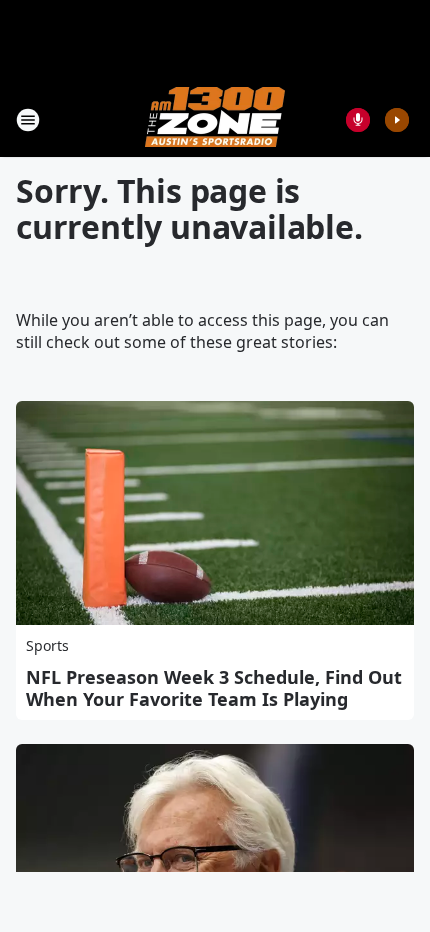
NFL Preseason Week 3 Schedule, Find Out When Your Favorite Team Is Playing (214, 688)
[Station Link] (215, 119)
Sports (47, 645)
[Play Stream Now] (397, 120)
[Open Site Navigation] (28, 120)
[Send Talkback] (358, 120)
